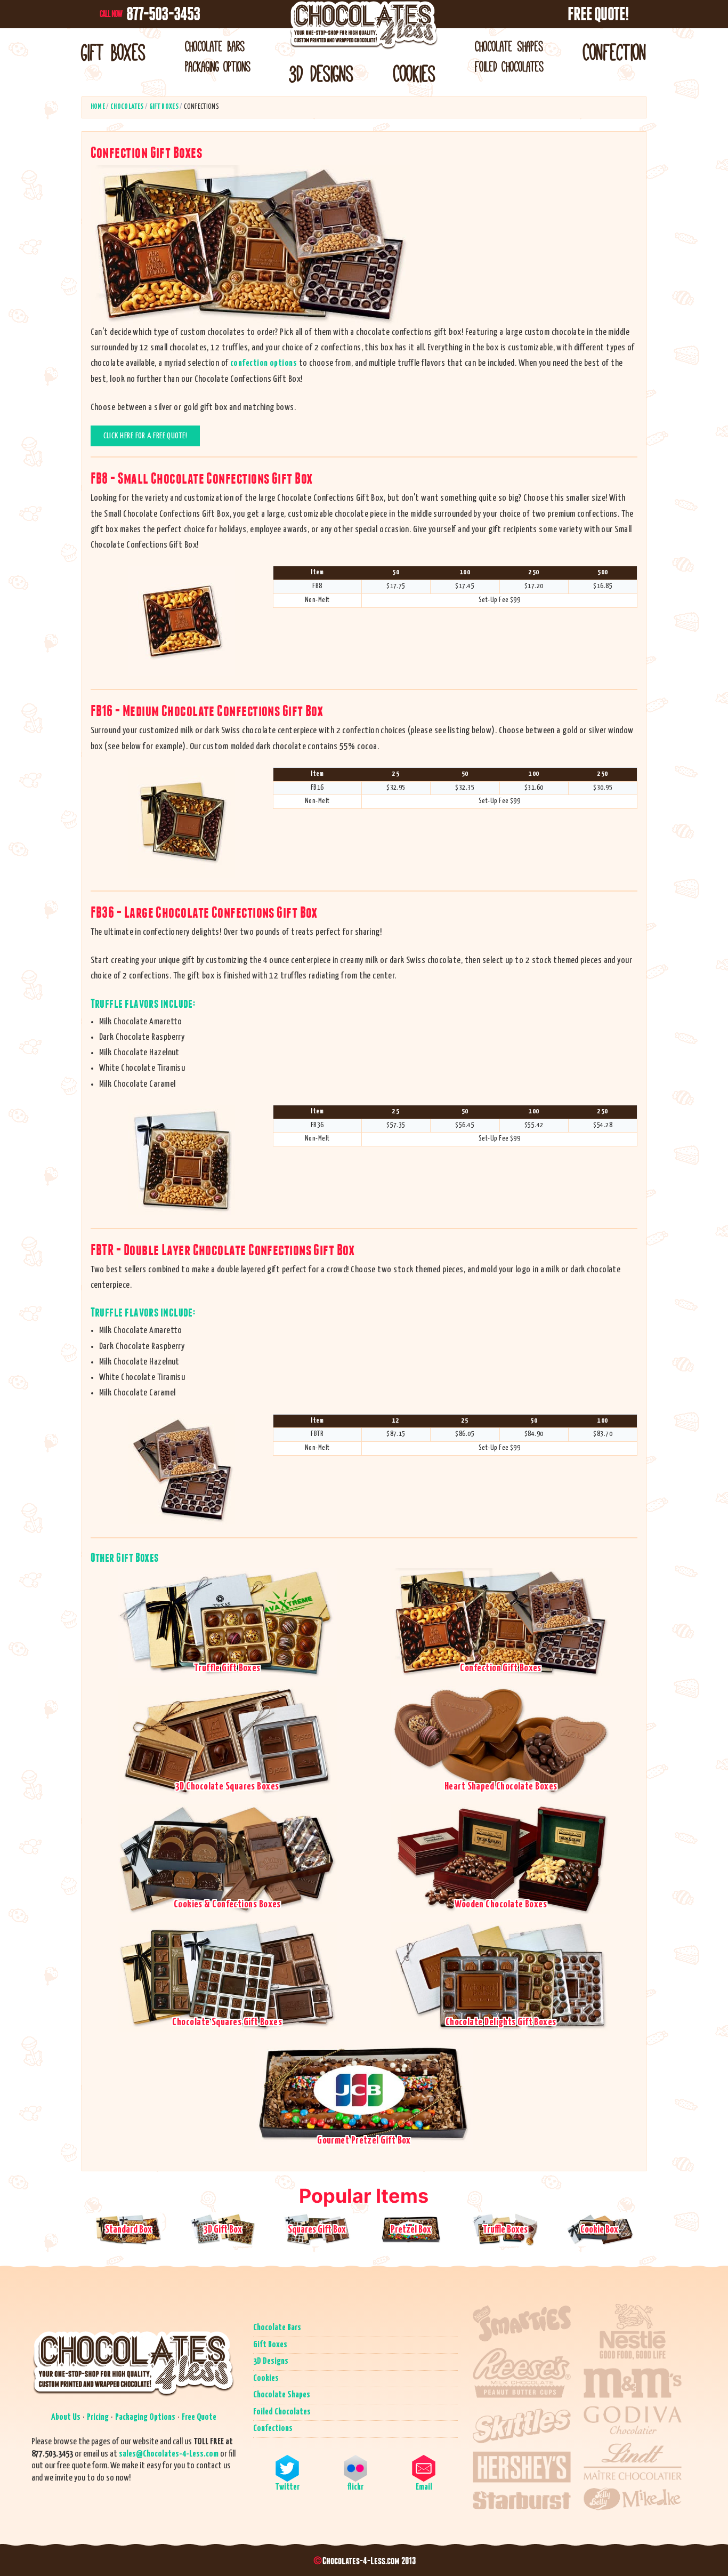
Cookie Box (599, 2230)
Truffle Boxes (505, 2230)
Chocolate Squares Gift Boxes (227, 2022)
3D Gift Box (223, 2230)
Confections (273, 2429)
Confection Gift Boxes (500, 1668)
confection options (264, 363)
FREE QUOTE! (598, 14)
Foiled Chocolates (509, 67)
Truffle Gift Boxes (227, 1668)
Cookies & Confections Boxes (227, 1904)
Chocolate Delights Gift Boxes (501, 2022)
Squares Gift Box (317, 2230)
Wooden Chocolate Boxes (501, 1904)
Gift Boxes (114, 53)
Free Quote (199, 2417)
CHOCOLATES (127, 107)
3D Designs (322, 74)
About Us (66, 2417)
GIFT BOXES (164, 107)
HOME (98, 107)
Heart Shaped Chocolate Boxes (501, 1787)
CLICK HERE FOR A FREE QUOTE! (145, 436)
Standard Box (128, 2230)
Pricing (98, 2417)
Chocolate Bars (215, 47)
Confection (615, 53)
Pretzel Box (411, 2230)
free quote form (82, 2466)
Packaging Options (218, 67)
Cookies (415, 74)
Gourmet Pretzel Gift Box (364, 2141)
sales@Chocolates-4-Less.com (169, 2454)
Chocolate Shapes (509, 47)
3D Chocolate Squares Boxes (227, 1787)
